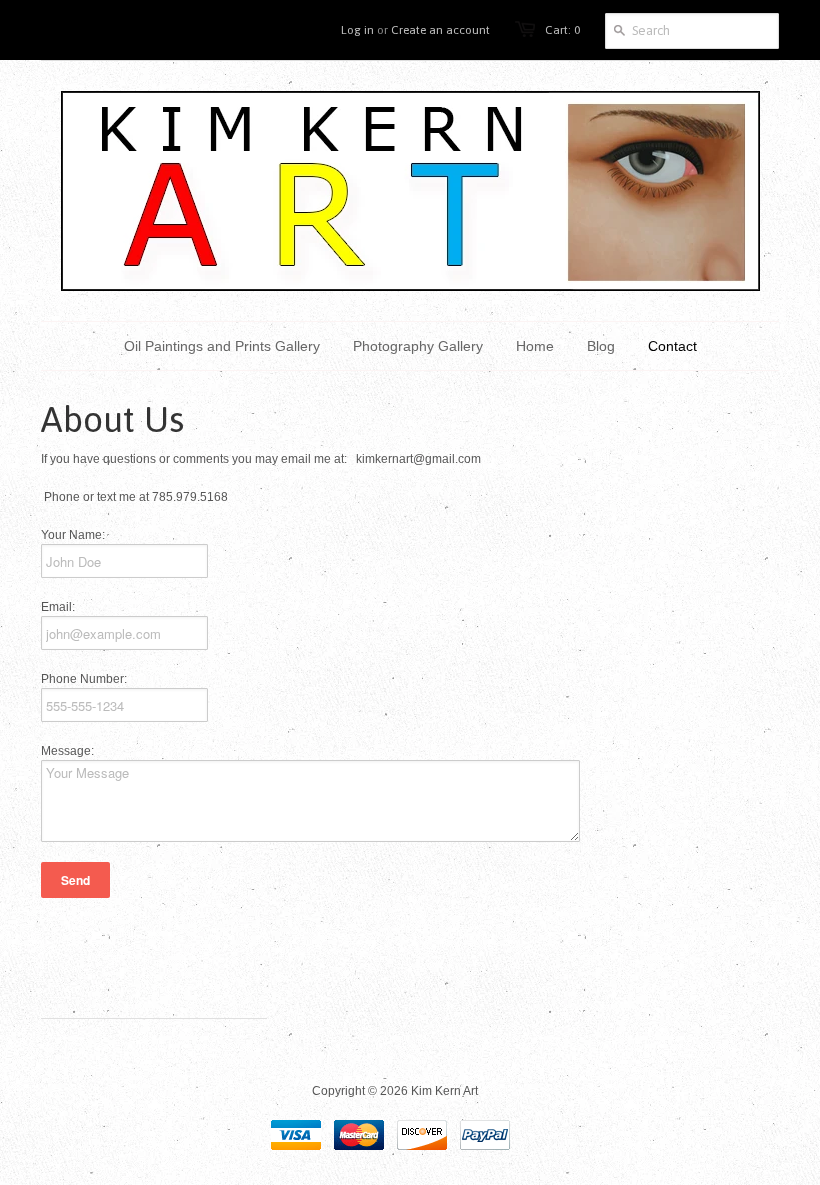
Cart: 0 (562, 30)
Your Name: (73, 535)
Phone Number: (84, 679)
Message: (67, 751)
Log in (357, 30)
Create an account (440, 30)
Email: (58, 607)
